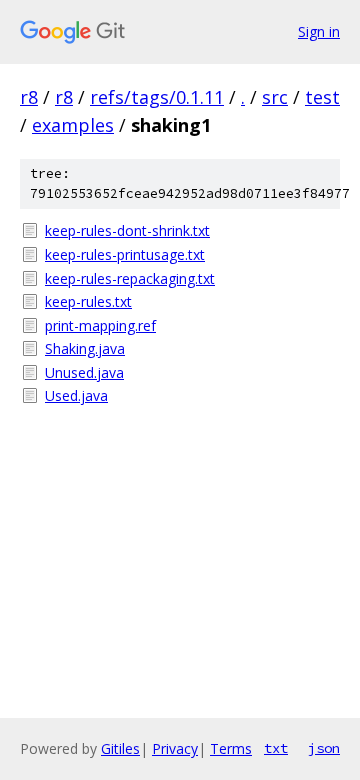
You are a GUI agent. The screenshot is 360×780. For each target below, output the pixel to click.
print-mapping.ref (100, 325)
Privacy (175, 748)
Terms (231, 748)
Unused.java (84, 372)
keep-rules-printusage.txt (125, 254)
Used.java (76, 395)
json (324, 748)
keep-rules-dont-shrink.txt (127, 230)
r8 (29, 97)
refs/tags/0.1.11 (157, 97)
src (275, 97)
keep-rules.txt (88, 301)
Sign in (319, 31)
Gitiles (120, 748)
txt (276, 748)
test (322, 97)
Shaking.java (85, 348)
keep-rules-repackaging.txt (130, 278)
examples (73, 125)
